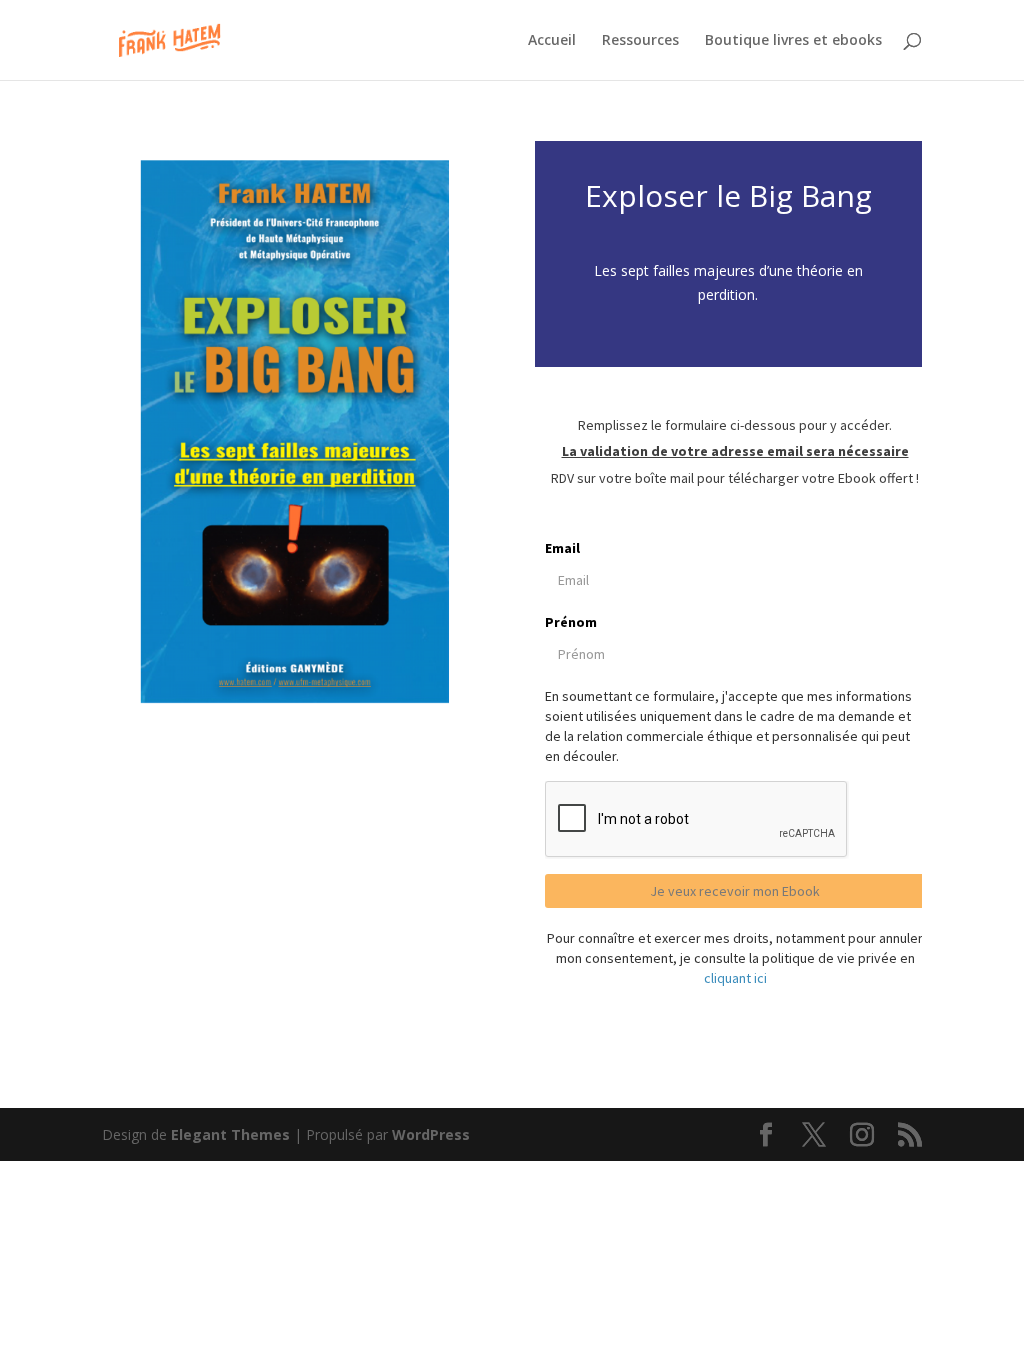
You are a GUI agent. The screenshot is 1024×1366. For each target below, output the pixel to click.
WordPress (431, 1134)
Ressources (640, 41)
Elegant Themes (230, 1134)
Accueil (552, 41)
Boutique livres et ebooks (793, 41)
